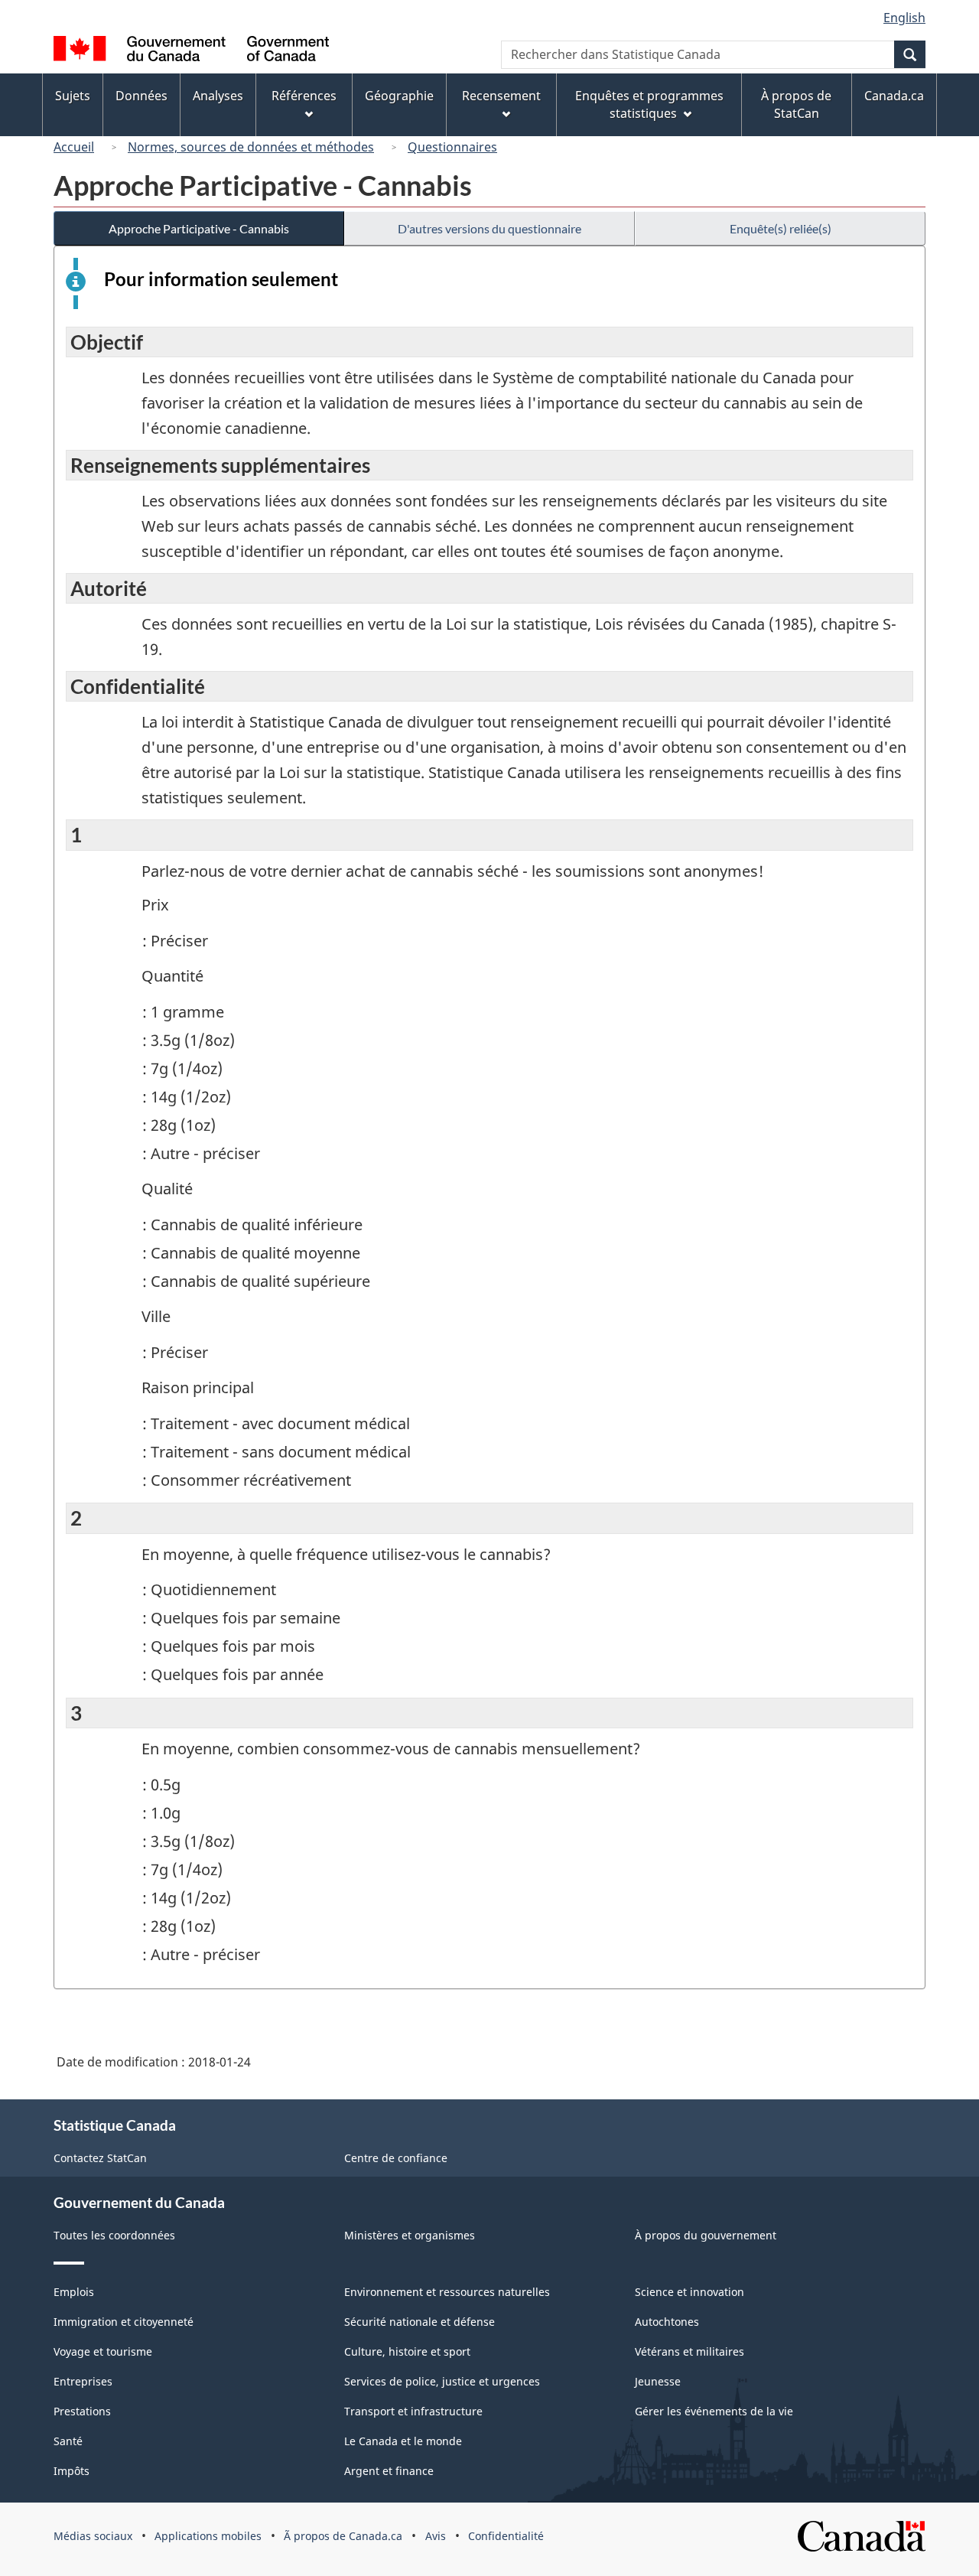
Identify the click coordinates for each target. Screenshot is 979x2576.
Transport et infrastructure (413, 2411)
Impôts (72, 2471)
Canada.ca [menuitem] (894, 96)
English (904, 18)
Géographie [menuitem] (399, 96)
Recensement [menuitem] (501, 96)
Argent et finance (389, 2471)
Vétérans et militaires (690, 2351)
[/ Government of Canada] (191, 51)
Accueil (74, 147)
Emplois (74, 2292)
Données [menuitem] (141, 96)
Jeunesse (658, 2381)
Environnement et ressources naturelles (447, 2292)
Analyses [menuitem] (218, 96)
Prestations (82, 2411)
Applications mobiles (208, 2536)
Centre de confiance (396, 2158)
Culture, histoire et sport (407, 2351)
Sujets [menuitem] (73, 96)
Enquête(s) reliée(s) (781, 228)
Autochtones (667, 2322)
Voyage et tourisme (103, 2351)
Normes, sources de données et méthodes (251, 147)
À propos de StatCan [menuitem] (796, 104)
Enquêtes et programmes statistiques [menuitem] (649, 104)
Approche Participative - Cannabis (199, 228)
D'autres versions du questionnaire (489, 228)
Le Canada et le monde (403, 2441)
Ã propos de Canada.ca (343, 2536)
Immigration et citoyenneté (124, 2322)
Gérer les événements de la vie (714, 2411)
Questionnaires (452, 147)
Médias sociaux (93, 2536)
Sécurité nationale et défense (420, 2322)
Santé (68, 2441)
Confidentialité (506, 2536)
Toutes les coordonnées (114, 2235)
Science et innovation (690, 2292)
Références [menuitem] (304, 96)
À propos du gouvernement (706, 2235)
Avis (436, 2536)
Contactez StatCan (100, 2158)
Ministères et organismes (410, 2235)
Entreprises (83, 2381)
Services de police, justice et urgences (442, 2381)
